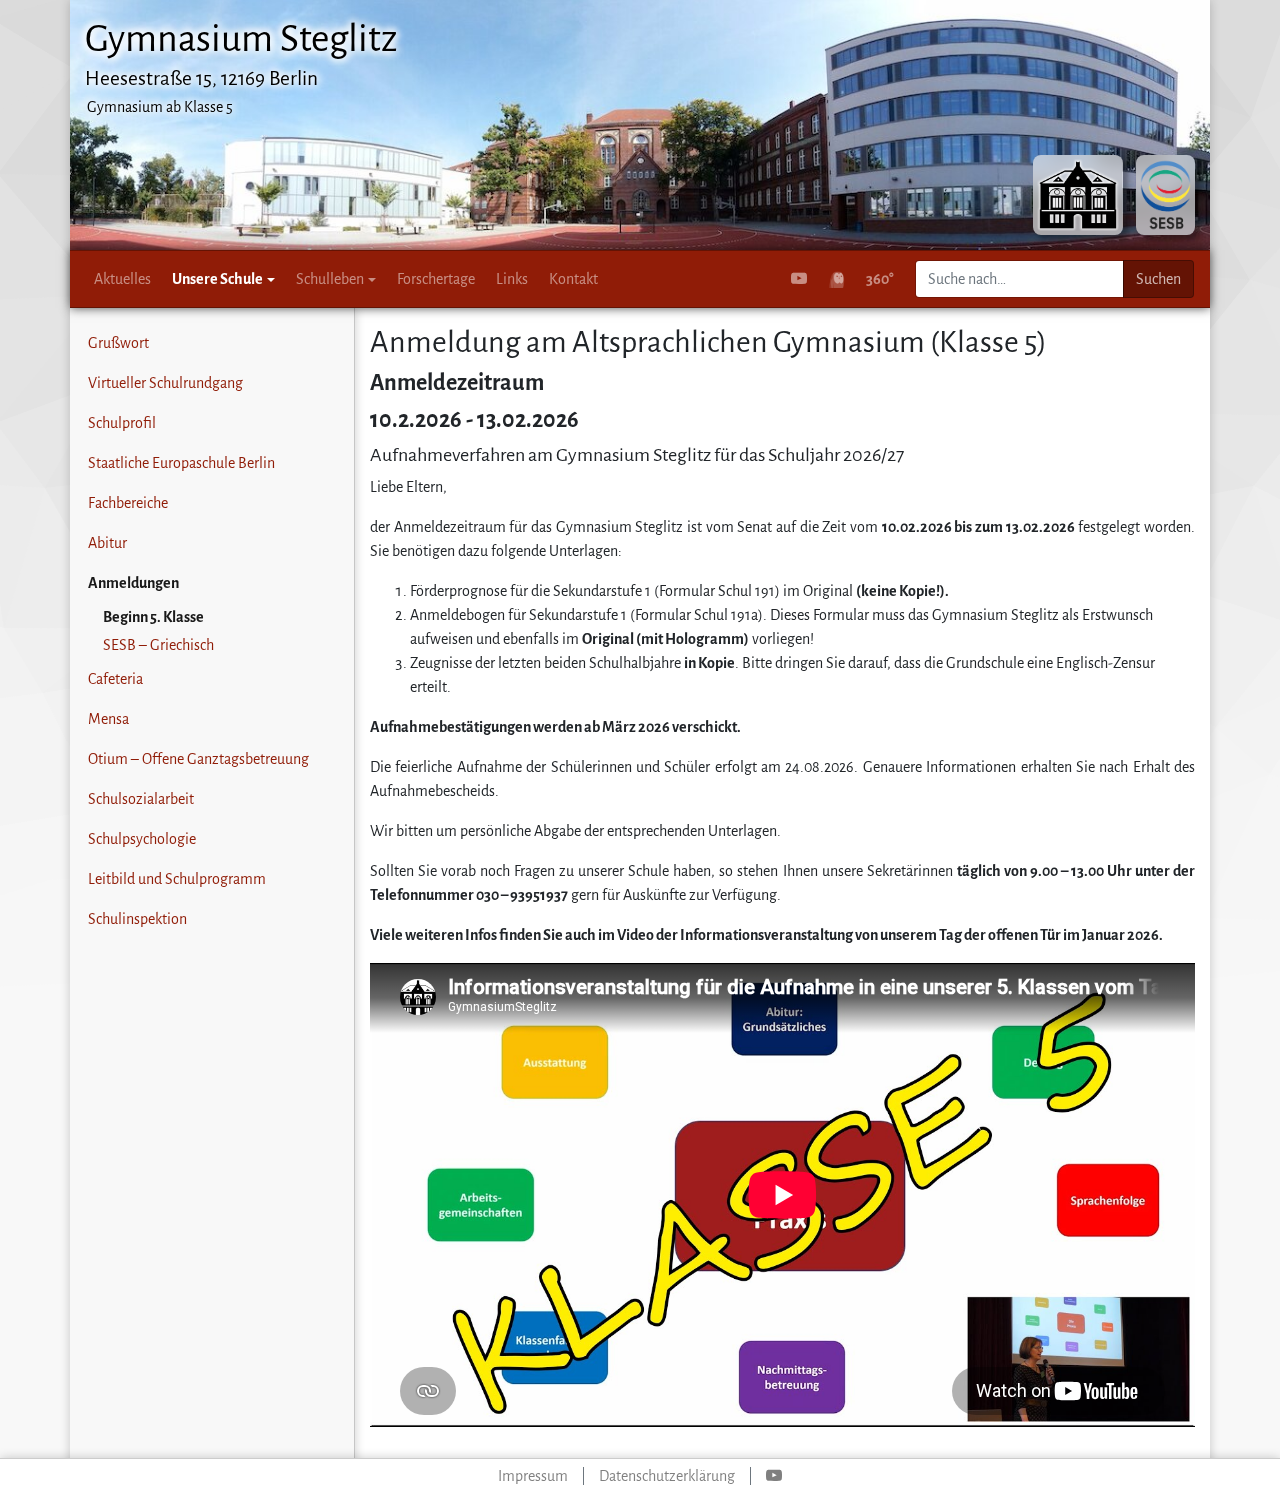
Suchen (1158, 279)
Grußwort (118, 343)
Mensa (108, 719)
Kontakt (573, 279)
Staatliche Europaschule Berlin (181, 463)
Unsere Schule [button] (217, 279)
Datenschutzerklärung (667, 1476)
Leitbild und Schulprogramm (177, 879)
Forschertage (436, 279)
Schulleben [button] (330, 279)
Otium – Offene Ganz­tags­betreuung (198, 759)
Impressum (533, 1476)
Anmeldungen (133, 583)
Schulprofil (122, 423)
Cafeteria (115, 679)
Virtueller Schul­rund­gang (165, 383)
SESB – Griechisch (158, 645)
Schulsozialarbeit (141, 799)
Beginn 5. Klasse (153, 617)
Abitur (107, 543)
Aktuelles (122, 279)
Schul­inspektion (137, 919)
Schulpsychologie (142, 839)
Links (512, 279)
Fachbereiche (128, 503)
